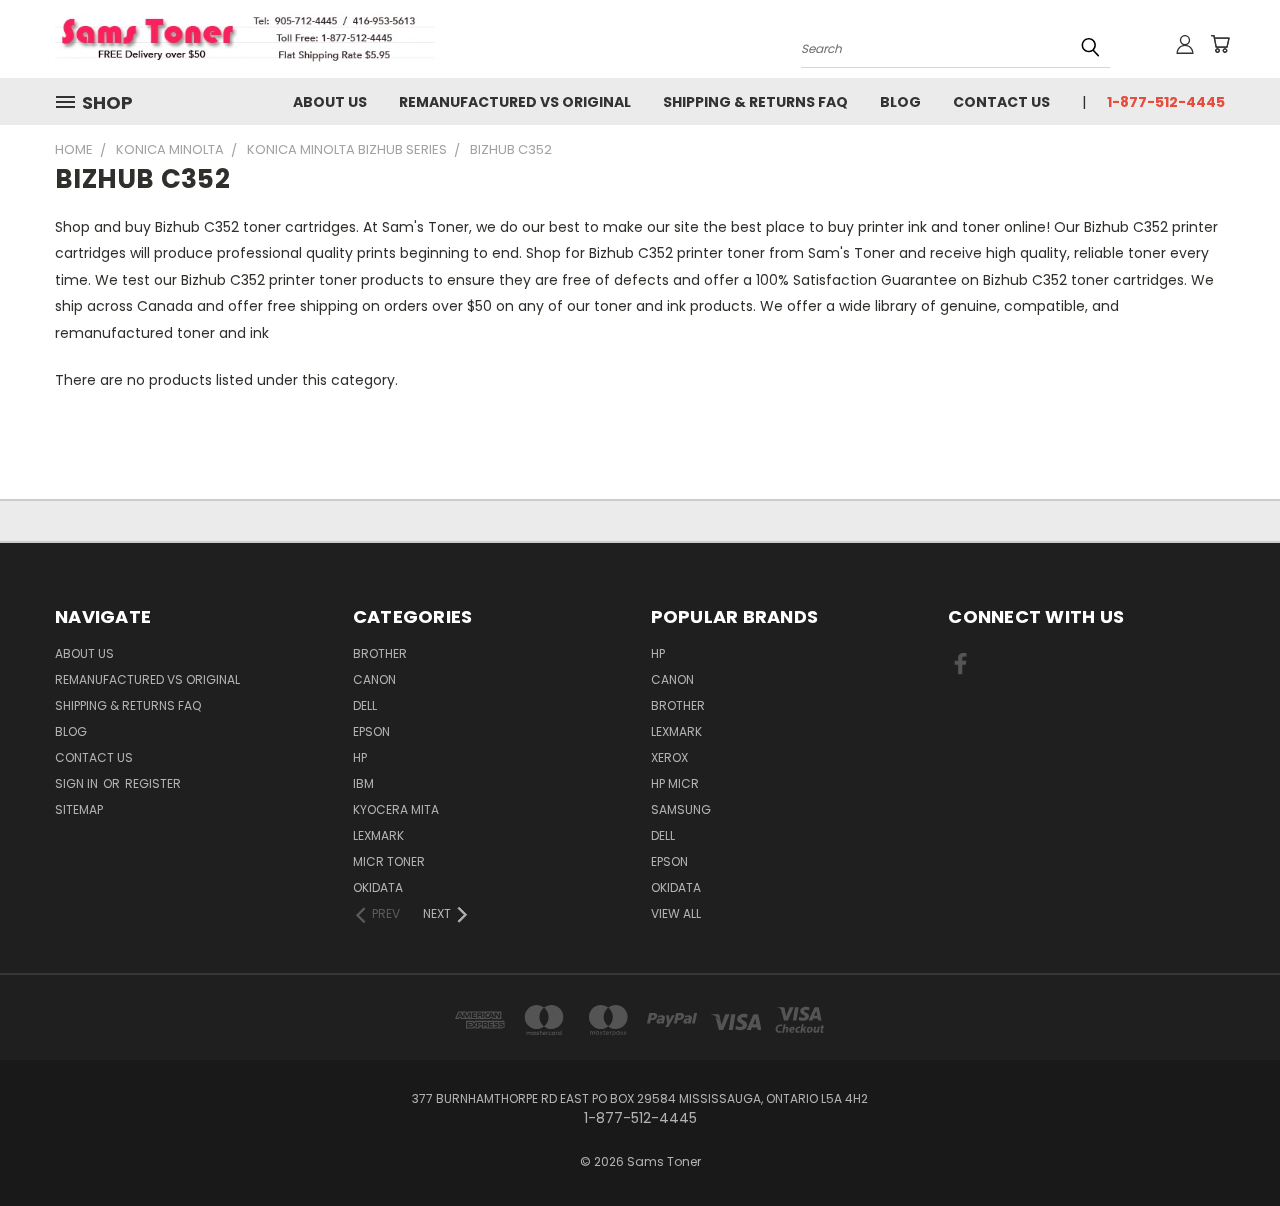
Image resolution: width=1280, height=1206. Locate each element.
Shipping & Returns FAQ (755, 102)
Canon (374, 679)
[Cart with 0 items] (1220, 44)
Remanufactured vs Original (515, 102)
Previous (1227, 1143)
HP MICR (675, 783)
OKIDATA (378, 887)
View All (676, 913)
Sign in (78, 783)
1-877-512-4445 (1166, 102)
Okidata (676, 887)
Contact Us (1001, 102)
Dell (365, 705)
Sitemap (79, 809)
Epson (371, 731)
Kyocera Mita (396, 809)
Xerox (669, 757)
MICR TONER (389, 861)
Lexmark (378, 835)
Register (153, 783)
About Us (330, 102)
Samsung (681, 809)
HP (360, 757)
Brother (380, 653)
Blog (900, 102)
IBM (363, 783)
